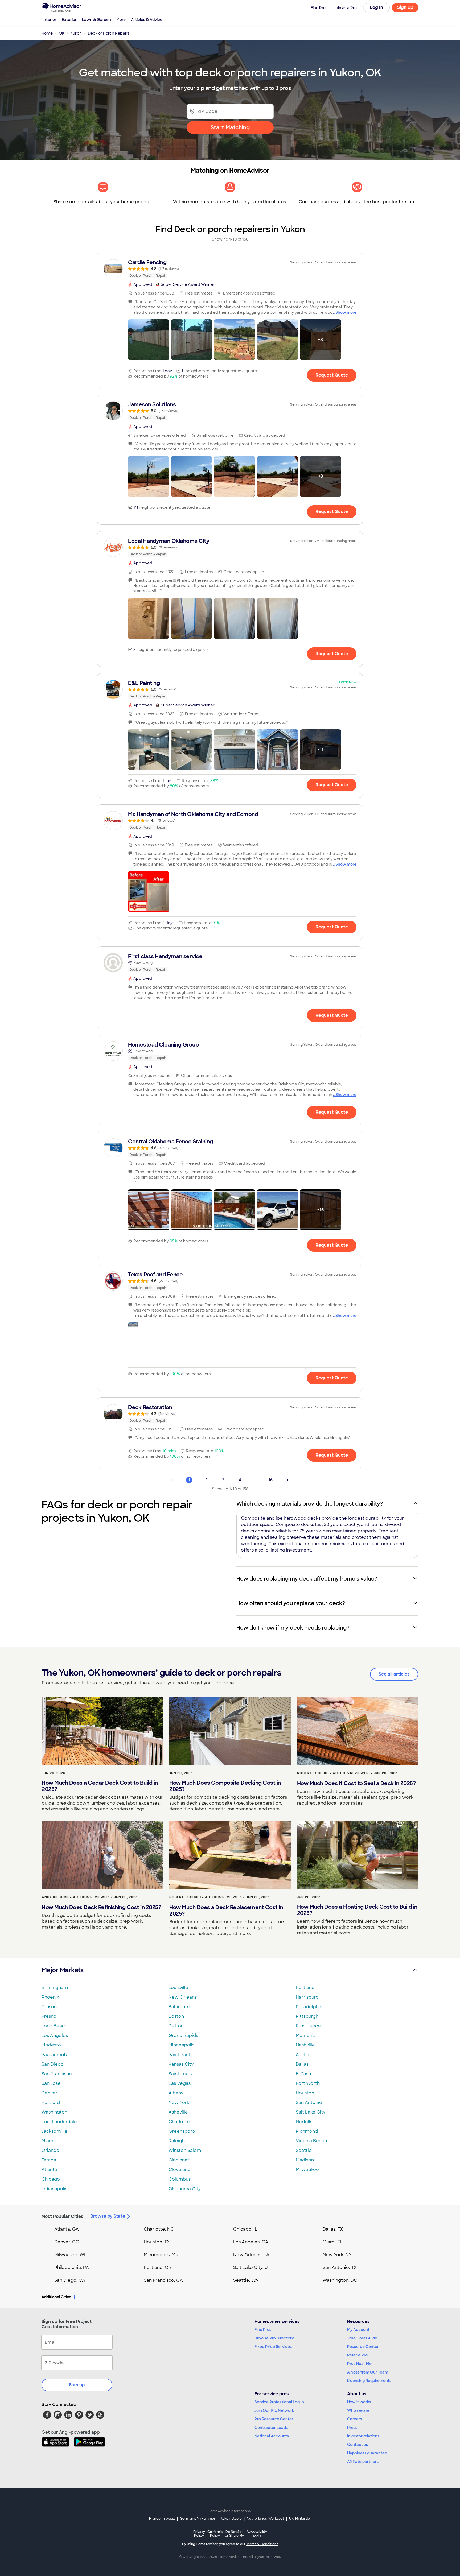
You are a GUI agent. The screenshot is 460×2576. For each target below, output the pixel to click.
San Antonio (309, 2102)
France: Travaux (162, 2519)
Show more (346, 312)
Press (352, 2428)
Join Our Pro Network (274, 2410)
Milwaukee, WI (70, 2255)
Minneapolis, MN (161, 2255)
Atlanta (49, 2170)
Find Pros (263, 2330)
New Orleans (183, 1997)
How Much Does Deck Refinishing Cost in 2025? (101, 1907)
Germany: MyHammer (198, 2519)
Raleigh (177, 2141)
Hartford (51, 2102)
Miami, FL (333, 2242)
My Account (358, 2330)
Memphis (306, 2035)
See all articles (394, 1674)
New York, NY (337, 2255)
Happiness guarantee (367, 2453)
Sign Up (405, 7)
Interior (50, 20)
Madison (305, 2160)
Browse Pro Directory (274, 2338)
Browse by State (108, 2216)
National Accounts (272, 2436)
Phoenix (50, 1997)
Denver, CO (67, 2242)
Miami (48, 2141)
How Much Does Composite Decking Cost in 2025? (225, 1786)
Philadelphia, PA (72, 2267)
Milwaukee (307, 2170)
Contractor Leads (271, 2428)
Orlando (50, 2150)
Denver (50, 2093)
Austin (302, 2055)
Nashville (305, 2045)
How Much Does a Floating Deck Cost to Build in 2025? (357, 1910)
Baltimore (179, 2007)
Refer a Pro (357, 2355)
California (215, 2534)
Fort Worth (308, 2083)
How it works (359, 2402)
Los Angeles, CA (251, 2242)
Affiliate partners (363, 2462)
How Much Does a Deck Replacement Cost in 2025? (226, 1911)
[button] (149, 340)
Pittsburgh (307, 2016)
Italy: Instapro (231, 2519)
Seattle (304, 2150)
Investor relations (363, 2436)
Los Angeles (55, 2035)
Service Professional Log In (279, 2402)
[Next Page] (287, 1480)
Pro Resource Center (274, 2419)
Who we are (358, 2410)
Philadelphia (309, 2007)
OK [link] (62, 33)
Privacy (199, 2534)
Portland (305, 1988)
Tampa (49, 2160)
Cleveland (180, 2170)
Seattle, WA (246, 2280)
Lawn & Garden (96, 20)
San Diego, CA (70, 2280)
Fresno (49, 2016)
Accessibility (257, 2534)
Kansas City (181, 2064)
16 (271, 1480)
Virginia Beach (311, 2141)
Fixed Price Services (273, 2347)
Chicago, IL (245, 2229)
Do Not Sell (234, 2534)
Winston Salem (185, 2150)
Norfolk (304, 2122)
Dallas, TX (333, 2229)
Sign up (77, 2385)
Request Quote (332, 375)
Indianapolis (54, 2189)
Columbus (180, 2179)
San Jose (51, 2083)
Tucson (49, 2007)
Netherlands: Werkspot (265, 2519)
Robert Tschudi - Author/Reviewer (333, 1773)
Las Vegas (180, 2083)
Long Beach (54, 2026)
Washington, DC (340, 2280)
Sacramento (55, 2055)
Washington (54, 2112)
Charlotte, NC (159, 2229)
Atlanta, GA (67, 2229)
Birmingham (55, 1988)
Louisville (178, 1988)
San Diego (53, 2064)
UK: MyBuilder (300, 2519)
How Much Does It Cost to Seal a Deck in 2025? (356, 1783)
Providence (308, 2026)
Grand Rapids (183, 2035)
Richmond (307, 2131)
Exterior (69, 20)
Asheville (178, 2112)
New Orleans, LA (251, 2255)
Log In (377, 7)
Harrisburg (307, 1997)
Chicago (51, 2179)
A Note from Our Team (368, 2372)
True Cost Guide (362, 2338)
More (121, 20)
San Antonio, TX (340, 2267)
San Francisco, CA (163, 2280)
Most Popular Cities (62, 2216)
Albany (176, 2093)
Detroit (176, 2026)
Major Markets (62, 1970)
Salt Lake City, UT (252, 2267)
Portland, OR (158, 2267)
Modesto (51, 2045)
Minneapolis (181, 2045)
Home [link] (47, 33)
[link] (230, 269)
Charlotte (179, 2122)
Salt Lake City (311, 2112)
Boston (176, 2016)
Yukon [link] (76, 33)
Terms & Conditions (262, 2544)
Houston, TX (157, 2242)
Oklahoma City (185, 2189)
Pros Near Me (359, 2364)
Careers (355, 2419)
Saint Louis (180, 2074)
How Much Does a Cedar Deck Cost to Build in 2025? (100, 1786)
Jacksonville (55, 2131)
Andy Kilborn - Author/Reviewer (75, 1897)
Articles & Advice (147, 20)
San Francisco (57, 2074)
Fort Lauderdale (59, 2122)
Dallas (302, 2064)
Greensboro (182, 2131)
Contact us (358, 2445)
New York (179, 2102)
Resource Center (363, 2347)
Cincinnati (179, 2160)
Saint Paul (179, 2055)
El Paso (303, 2074)
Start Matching (230, 127)
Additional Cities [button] (56, 2297)
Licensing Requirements (369, 2381)
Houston (305, 2093)
